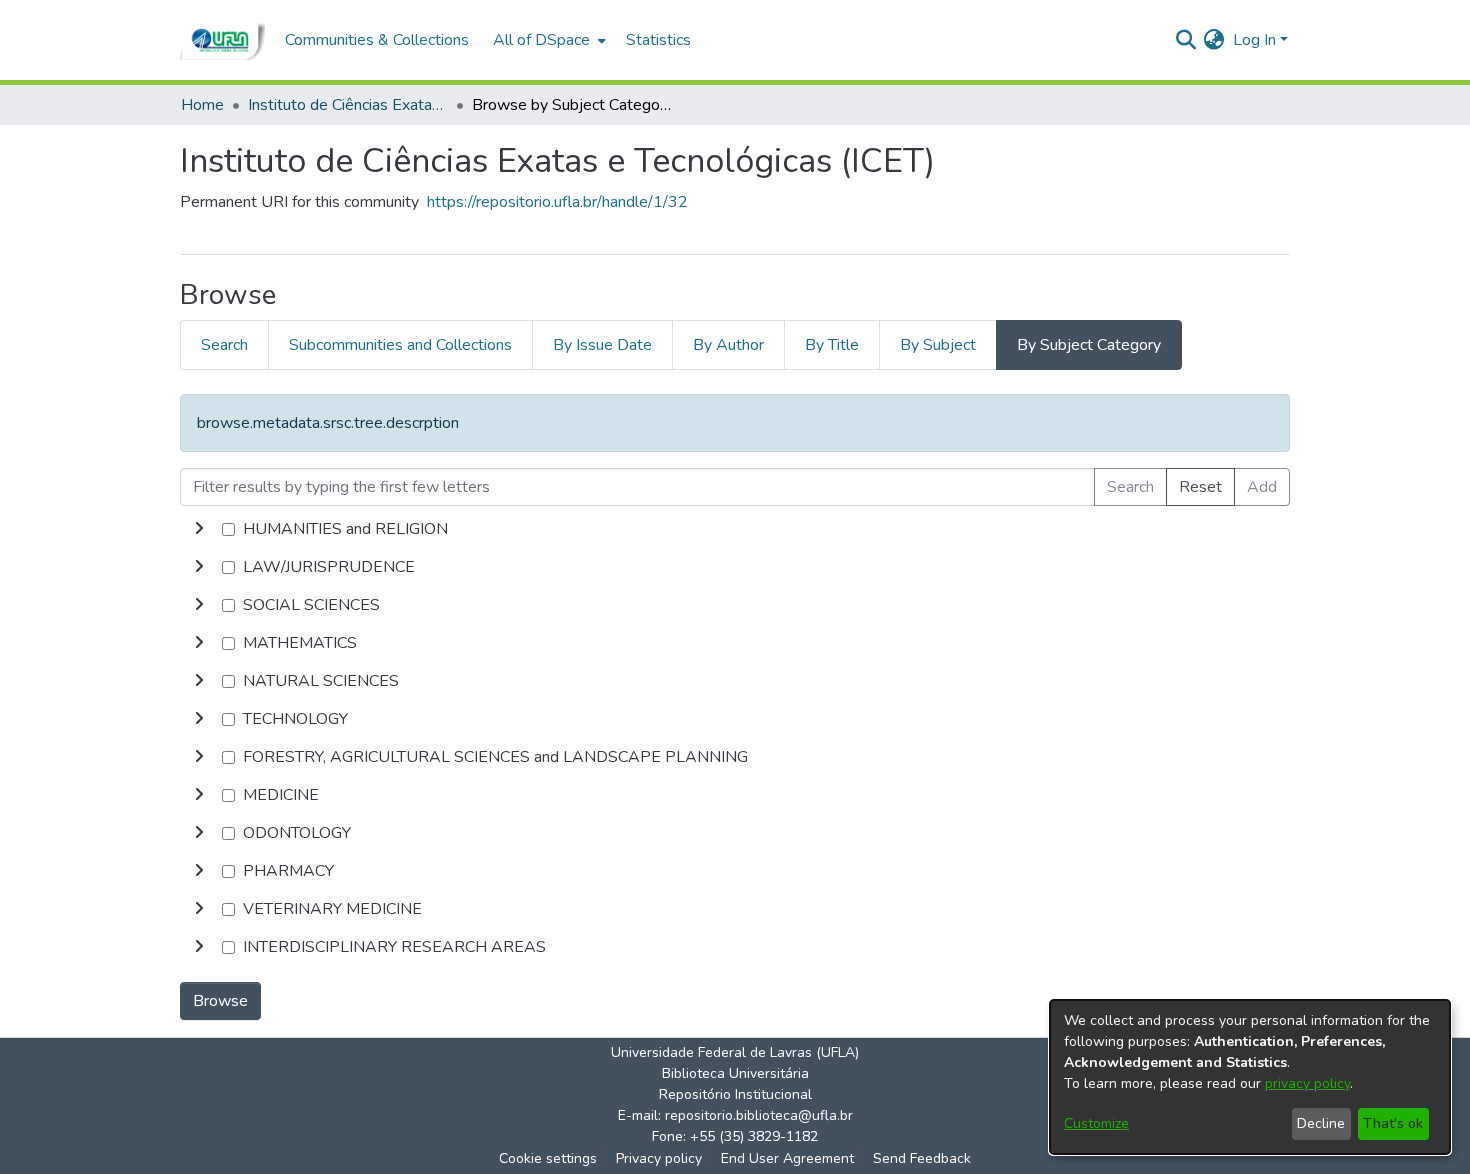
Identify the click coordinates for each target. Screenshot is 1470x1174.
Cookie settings (548, 1158)
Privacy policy (659, 1158)
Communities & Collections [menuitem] (377, 40)
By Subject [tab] (938, 345)
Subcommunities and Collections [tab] (400, 345)
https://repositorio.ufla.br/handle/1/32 (557, 202)
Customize (1096, 1123)
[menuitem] (547, 40)
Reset (1200, 487)
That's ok (1393, 1123)
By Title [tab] (832, 345)
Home (202, 105)
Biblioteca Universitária (735, 1073)
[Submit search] (1185, 40)
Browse (220, 1001)
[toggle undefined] (199, 529)
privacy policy (1307, 1083)
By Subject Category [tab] (1089, 345)
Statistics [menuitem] (658, 40)
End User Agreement (787, 1158)
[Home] (222, 40)
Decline (1321, 1123)
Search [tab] (224, 345)
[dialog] (1250, 1077)
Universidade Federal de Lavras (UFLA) (735, 1052)
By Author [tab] (728, 345)
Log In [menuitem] (1254, 40)
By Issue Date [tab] (602, 345)
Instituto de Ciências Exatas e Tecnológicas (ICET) (348, 105)
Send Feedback (922, 1158)
